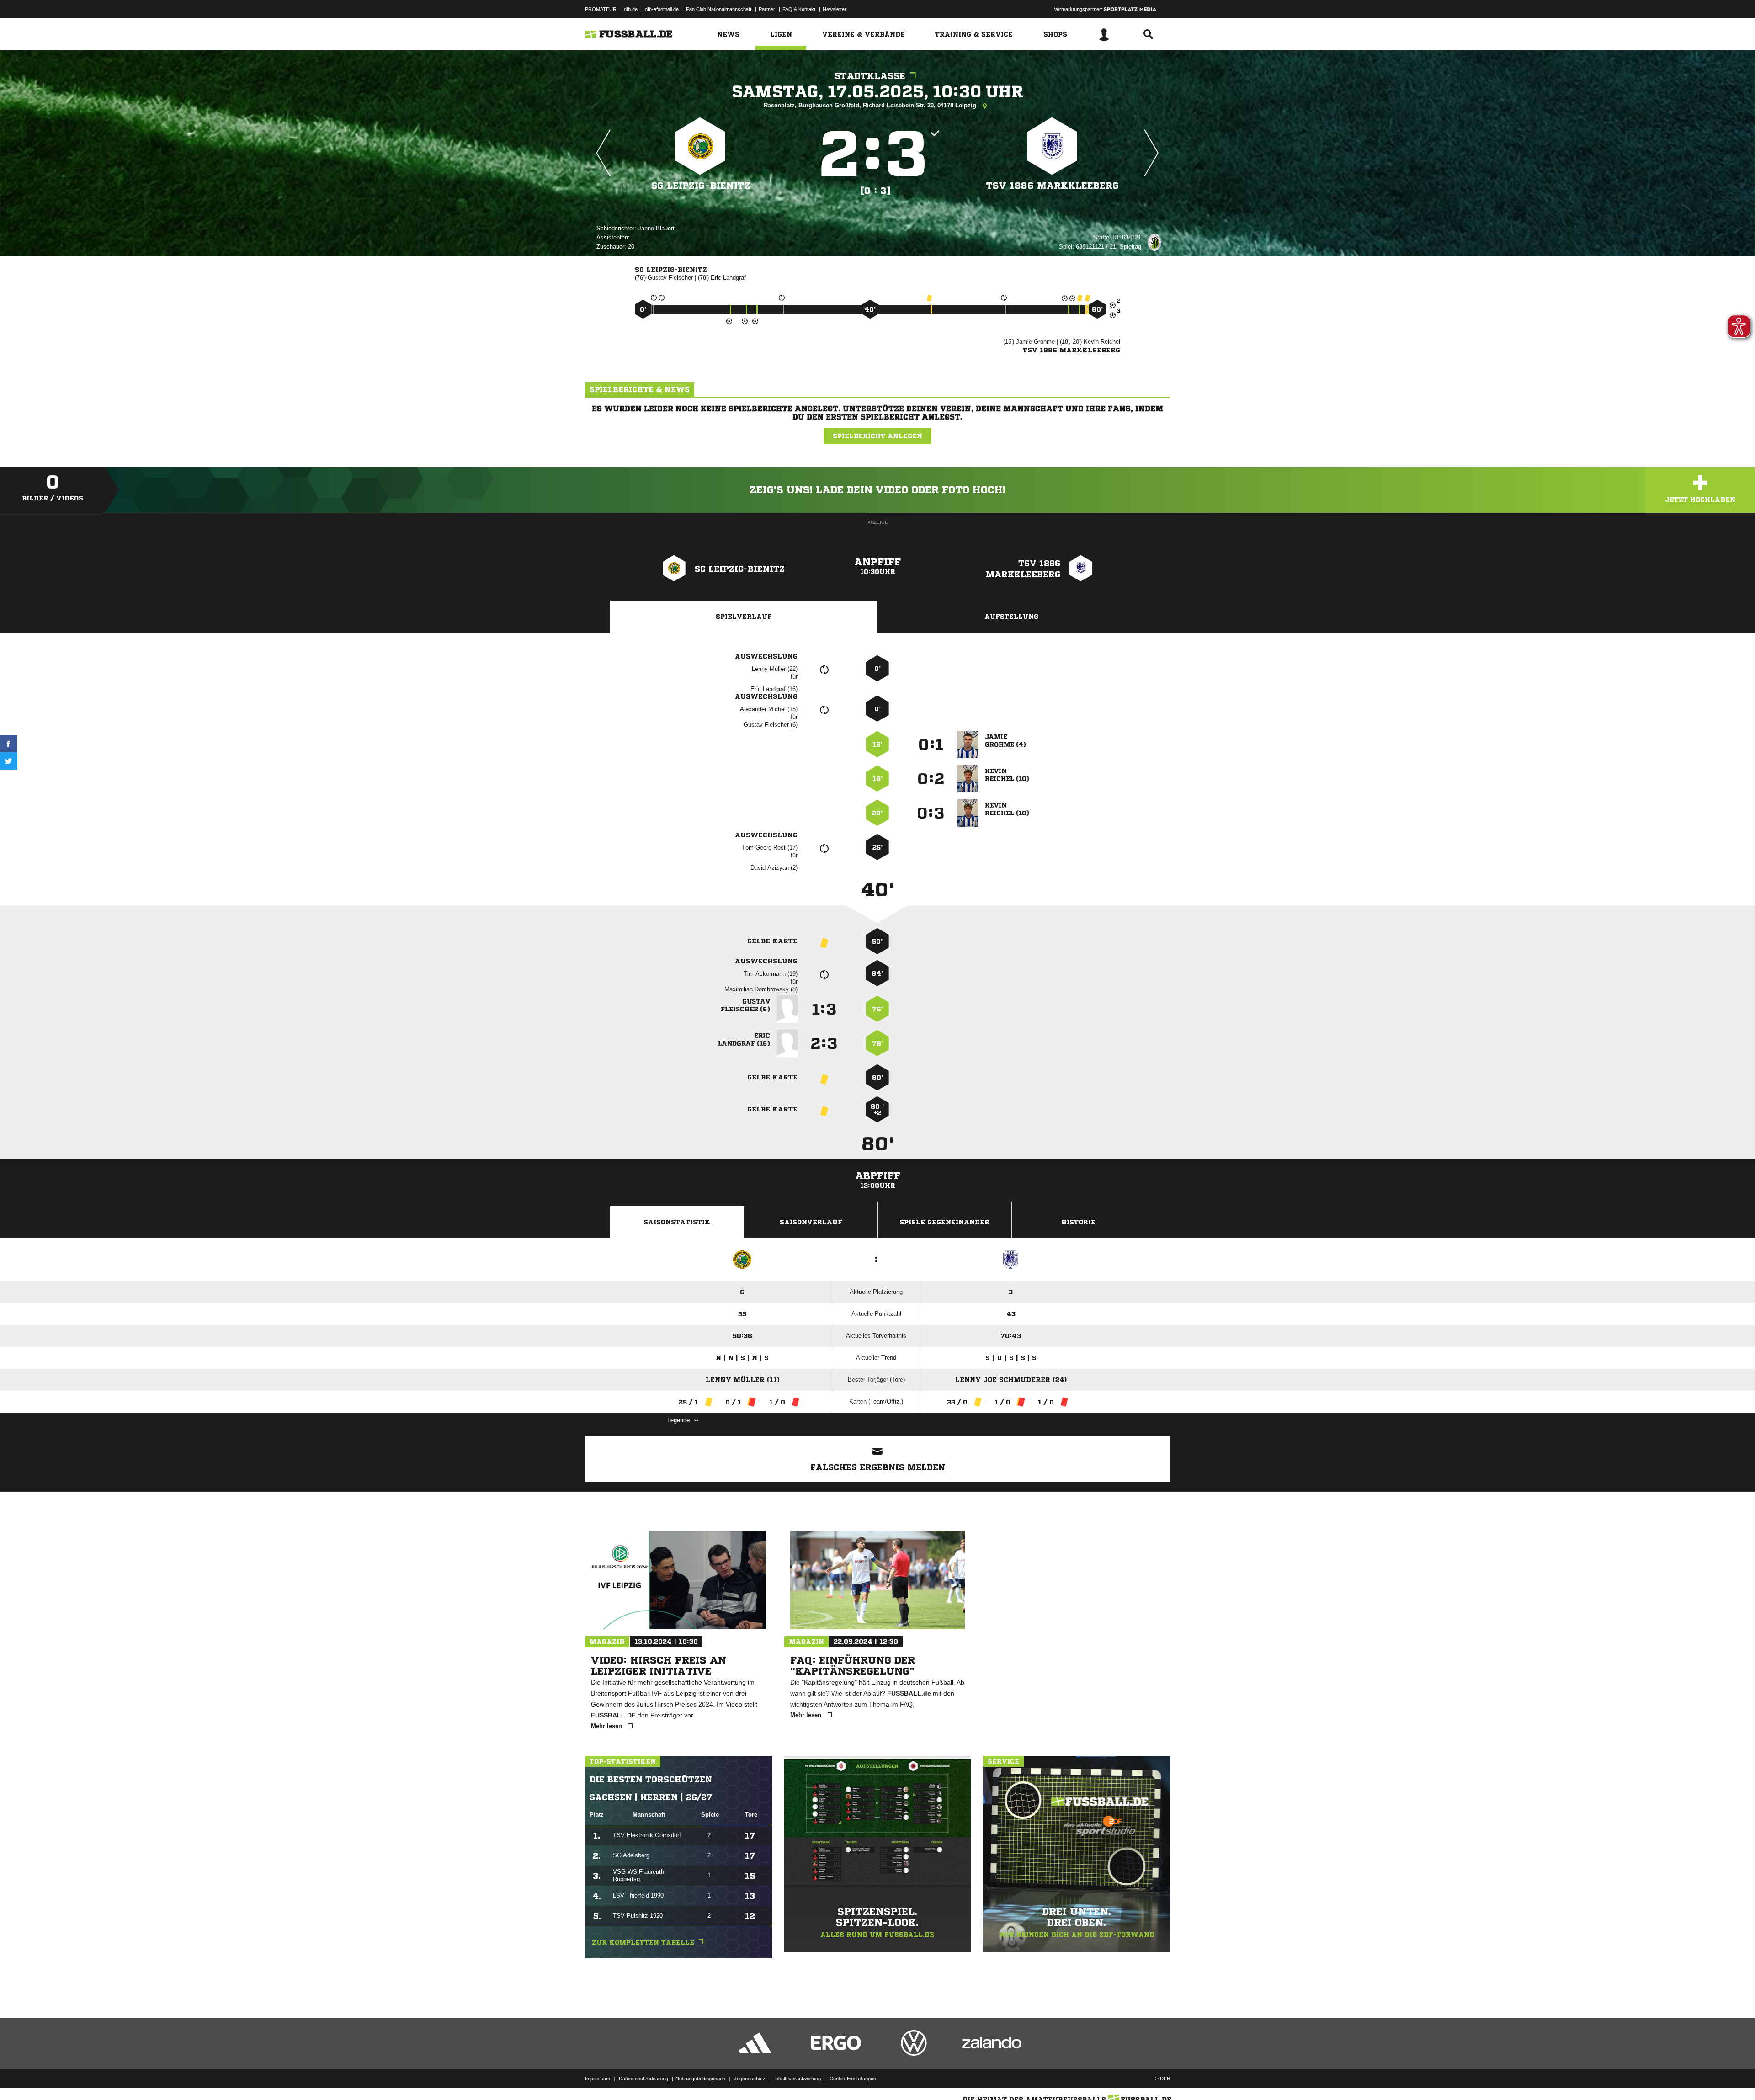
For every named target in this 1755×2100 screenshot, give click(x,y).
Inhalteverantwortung (798, 2079)
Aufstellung (1011, 617)
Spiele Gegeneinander (944, 1222)
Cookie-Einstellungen (853, 2079)
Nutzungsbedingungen (700, 2079)
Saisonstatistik (677, 1222)
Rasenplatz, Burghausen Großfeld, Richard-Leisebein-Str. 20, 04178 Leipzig (871, 105)
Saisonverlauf (811, 1222)
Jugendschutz (750, 2079)
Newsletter (835, 9)
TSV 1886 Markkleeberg (1053, 186)
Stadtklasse (870, 76)
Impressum (598, 2079)
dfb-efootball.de (662, 9)
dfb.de (631, 9)
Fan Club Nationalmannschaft (719, 9)
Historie (1078, 1222)
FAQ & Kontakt (799, 9)
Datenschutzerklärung (643, 2079)
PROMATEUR (601, 9)
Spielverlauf (744, 617)
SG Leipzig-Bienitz (701, 186)
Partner (767, 9)
